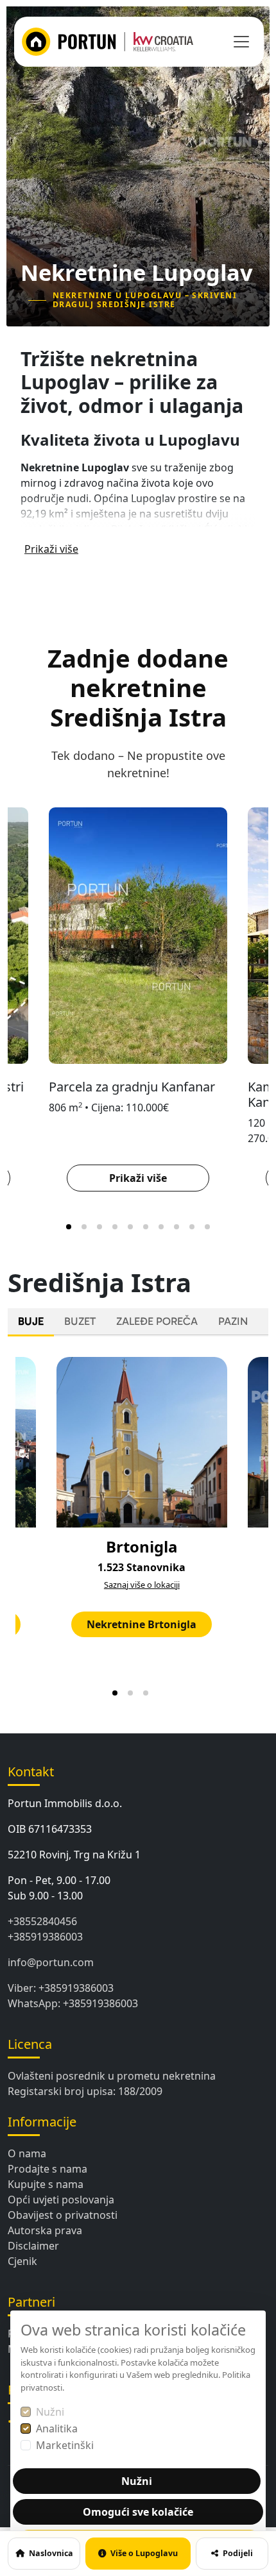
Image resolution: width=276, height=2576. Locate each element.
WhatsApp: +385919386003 (73, 2003)
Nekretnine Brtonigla (142, 1624)
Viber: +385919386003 (61, 1988)
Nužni (50, 2412)
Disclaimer (33, 2246)
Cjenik (22, 2261)
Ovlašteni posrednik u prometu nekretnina (112, 2076)
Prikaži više (51, 549)
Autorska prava (45, 2230)
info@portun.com (51, 1962)
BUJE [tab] (31, 1321)
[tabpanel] (138, 1525)
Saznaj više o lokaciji (142, 1585)
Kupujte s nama (46, 2184)
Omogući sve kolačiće (138, 2512)
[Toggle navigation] (241, 42)
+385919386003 (45, 1937)
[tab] (69, 1227)
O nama (27, 2153)
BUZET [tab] (80, 1321)
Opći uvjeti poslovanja (61, 2200)
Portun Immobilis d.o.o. (65, 1803)
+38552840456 (42, 1921)
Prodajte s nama (47, 2169)
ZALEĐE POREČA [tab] (157, 1321)
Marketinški (65, 2445)
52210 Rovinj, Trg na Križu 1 (74, 1855)
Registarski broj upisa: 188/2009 (85, 2091)
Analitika (57, 2429)
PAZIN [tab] (233, 1321)
